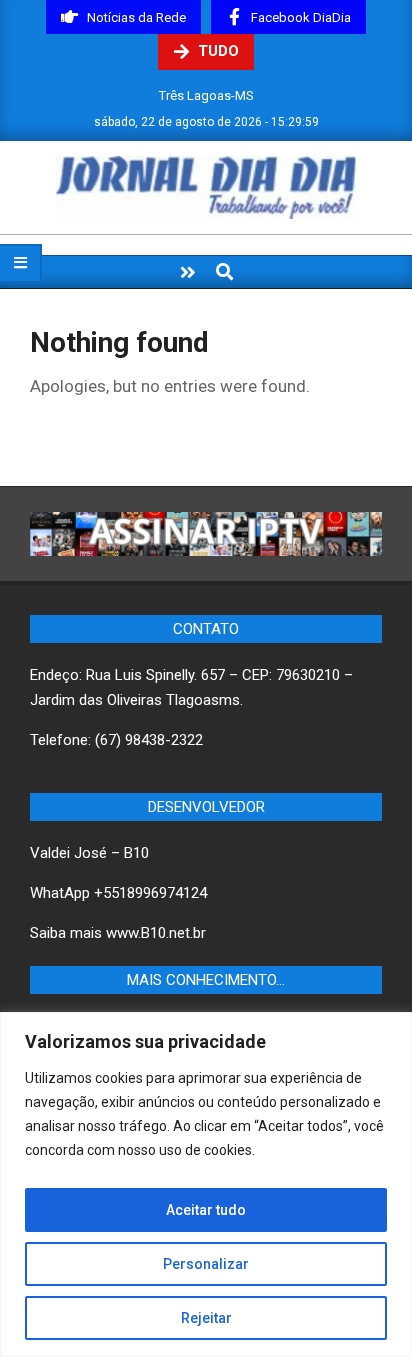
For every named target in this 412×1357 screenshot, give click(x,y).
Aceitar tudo (206, 1210)
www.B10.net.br (156, 933)
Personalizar (206, 1264)
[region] (206, 1184)
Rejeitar (206, 1318)
